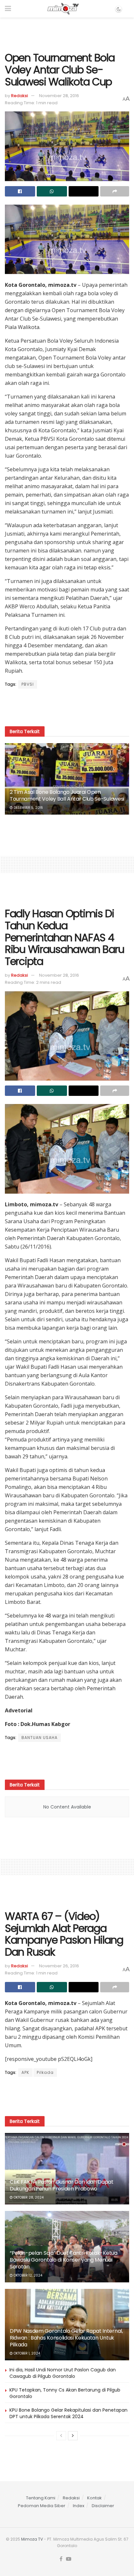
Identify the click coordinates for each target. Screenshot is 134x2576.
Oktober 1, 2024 (26, 2353)
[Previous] (61, 2436)
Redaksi (20, 96)
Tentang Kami (41, 2498)
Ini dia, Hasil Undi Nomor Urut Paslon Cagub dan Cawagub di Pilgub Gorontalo (63, 2373)
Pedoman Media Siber (42, 2506)
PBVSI (28, 684)
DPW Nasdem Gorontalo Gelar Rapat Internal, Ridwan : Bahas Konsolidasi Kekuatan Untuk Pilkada (66, 2338)
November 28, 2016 (59, 96)
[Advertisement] (67, 32)
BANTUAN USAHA (40, 1738)
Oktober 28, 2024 (28, 2197)
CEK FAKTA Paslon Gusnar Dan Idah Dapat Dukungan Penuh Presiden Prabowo (62, 2185)
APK (25, 2072)
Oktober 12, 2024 (27, 2275)
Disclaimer (103, 2506)
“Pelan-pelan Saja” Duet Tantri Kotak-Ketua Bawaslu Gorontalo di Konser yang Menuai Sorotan (64, 2260)
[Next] (73, 2436)
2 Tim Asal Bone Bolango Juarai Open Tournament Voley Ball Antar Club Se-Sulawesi (67, 795)
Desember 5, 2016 (28, 808)
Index (79, 2506)
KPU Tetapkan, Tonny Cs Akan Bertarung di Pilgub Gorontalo (65, 2393)
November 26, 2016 (59, 1966)
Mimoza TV (32, 2539)
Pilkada (45, 2072)
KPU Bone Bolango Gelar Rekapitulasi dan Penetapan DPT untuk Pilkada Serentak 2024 (68, 2413)
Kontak (94, 2498)
